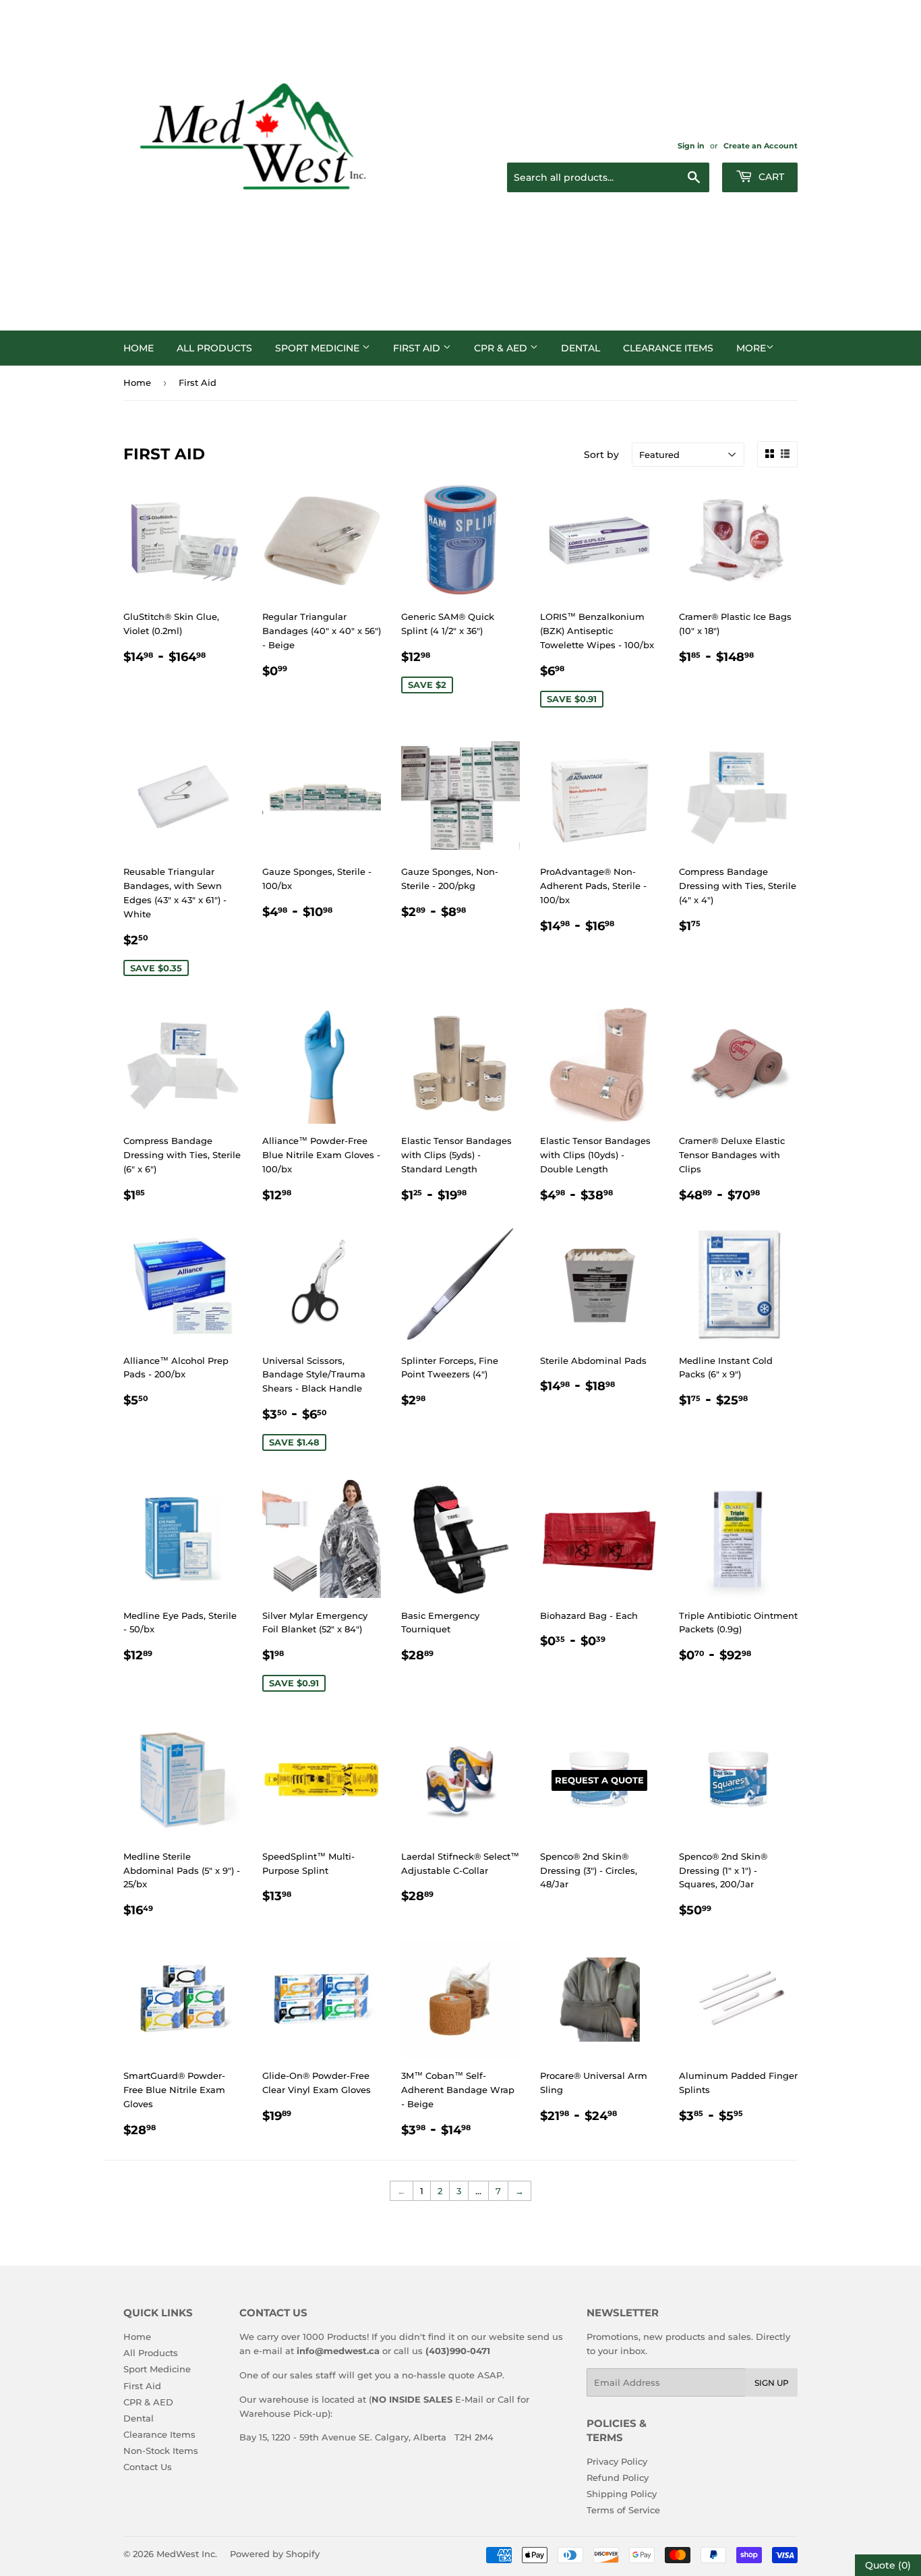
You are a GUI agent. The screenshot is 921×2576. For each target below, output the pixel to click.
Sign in (691, 146)
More (751, 348)
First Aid (418, 348)
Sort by (601, 455)
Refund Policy (618, 2478)
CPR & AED (502, 348)
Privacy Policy (617, 2461)
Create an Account (761, 146)
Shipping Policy (622, 2494)
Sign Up (772, 2383)
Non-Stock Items (161, 2451)
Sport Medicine (319, 348)
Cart (770, 177)
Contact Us (148, 2467)
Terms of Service (623, 2510)
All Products (214, 348)
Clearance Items (668, 348)
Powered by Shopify (275, 2554)
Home (139, 348)
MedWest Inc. (187, 2554)
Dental (581, 348)
